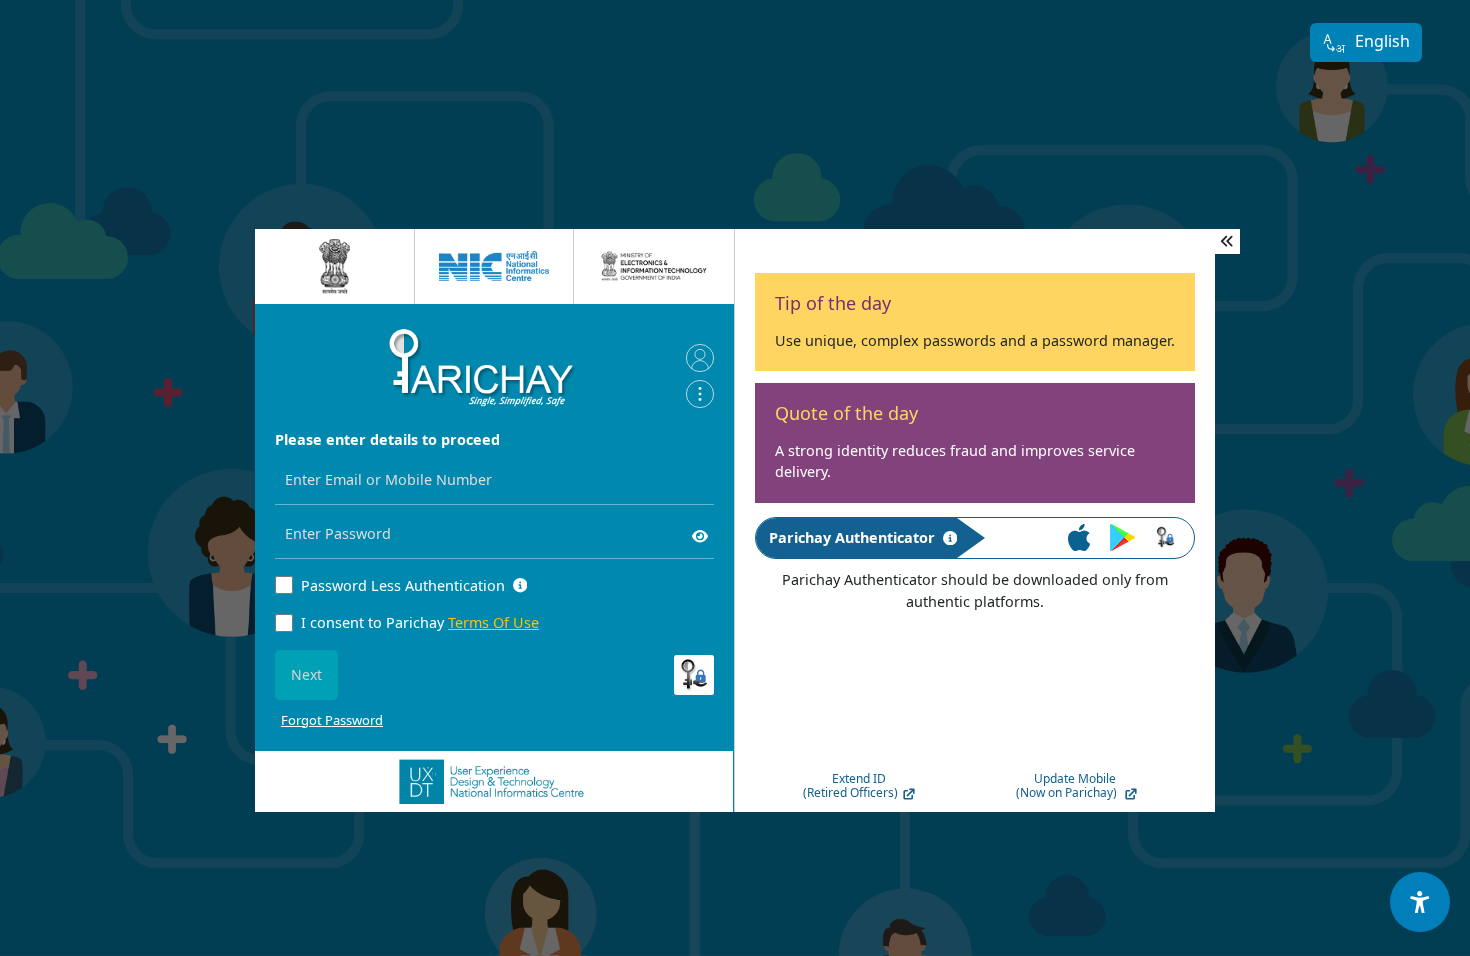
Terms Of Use (493, 622)
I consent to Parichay (420, 622)
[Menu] (700, 394)
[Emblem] (335, 266)
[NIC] (494, 266)
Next (306, 674)
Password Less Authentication (403, 585)
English (1382, 41)
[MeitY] (654, 266)
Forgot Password (332, 720)
